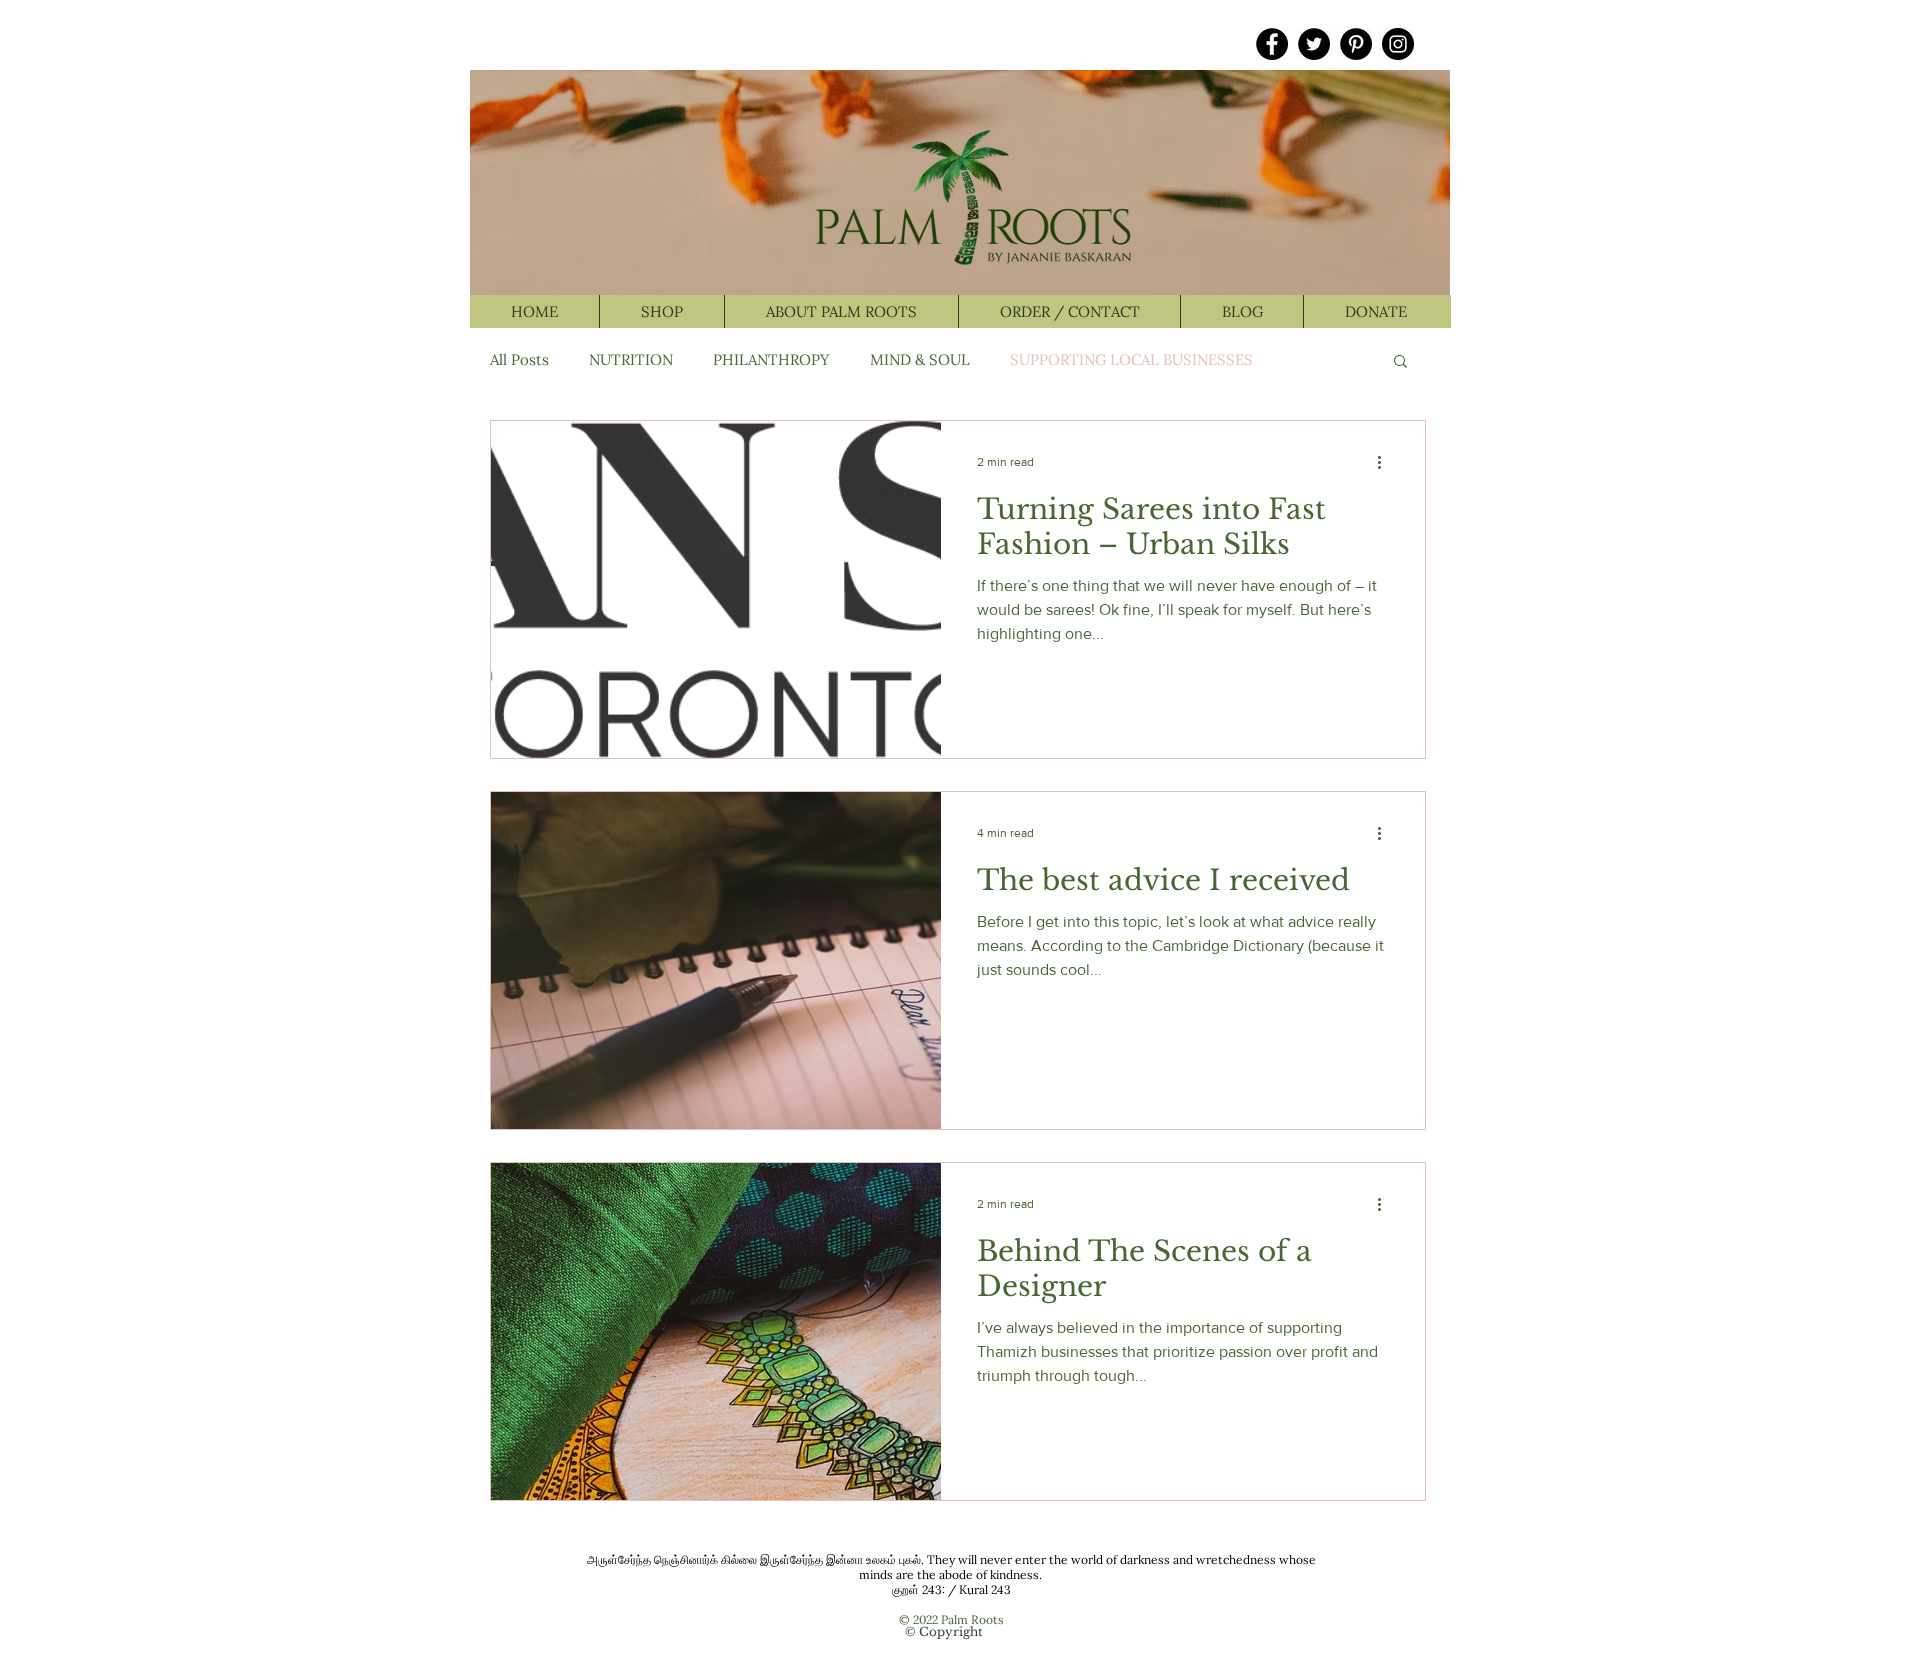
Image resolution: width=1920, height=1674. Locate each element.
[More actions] (1386, 462)
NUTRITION (631, 360)
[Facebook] (1272, 44)
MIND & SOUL (920, 360)
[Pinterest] (1356, 44)
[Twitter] (1314, 44)
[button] (1400, 362)
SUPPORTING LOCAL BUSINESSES (1131, 360)
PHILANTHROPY (771, 360)
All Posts (519, 360)
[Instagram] (1398, 44)
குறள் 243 (917, 1589)
